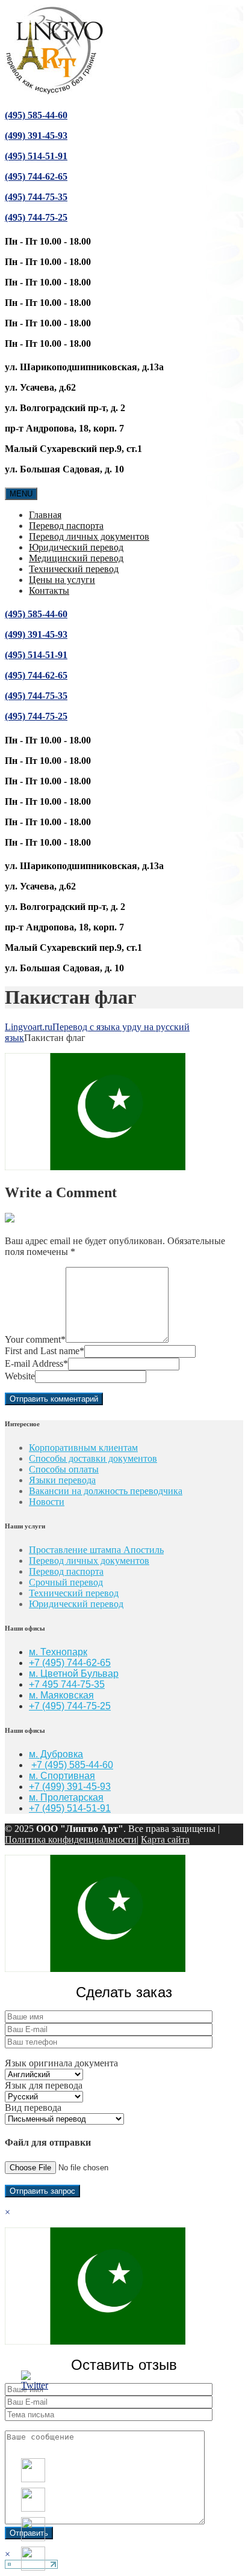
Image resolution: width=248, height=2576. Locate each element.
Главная (45, 515)
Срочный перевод (66, 1582)
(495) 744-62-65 (36, 176)
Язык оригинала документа (61, 2063)
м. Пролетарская (66, 1797)
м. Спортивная (62, 1776)
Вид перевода (33, 2107)
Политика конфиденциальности (71, 1839)
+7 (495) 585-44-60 (72, 1765)
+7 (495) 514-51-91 (70, 1808)
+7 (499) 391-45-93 (70, 1787)
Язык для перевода (44, 2085)
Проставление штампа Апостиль (96, 1550)
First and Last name (45, 1351)
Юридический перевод (76, 547)
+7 (36, 1706)
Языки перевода (62, 1480)
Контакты (49, 591)
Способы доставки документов (93, 1458)
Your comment (35, 1339)
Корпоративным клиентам (83, 1448)
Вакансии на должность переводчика (106, 1491)
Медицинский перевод (76, 558)
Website (20, 1376)
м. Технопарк (58, 1652)
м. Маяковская (61, 1695)
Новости (47, 1502)
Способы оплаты (64, 1469)
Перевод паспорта (66, 526)
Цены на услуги (62, 580)
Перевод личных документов (89, 536)
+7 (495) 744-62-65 (70, 1663)
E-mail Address (36, 1363)
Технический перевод (74, 569)
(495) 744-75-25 (36, 217)
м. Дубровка (56, 1754)
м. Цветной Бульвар (74, 1674)
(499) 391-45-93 (36, 136)
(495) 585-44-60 (36, 115)
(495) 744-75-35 (36, 197)
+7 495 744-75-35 (67, 1684)
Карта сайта (165, 1839)
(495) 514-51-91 (36, 156)
